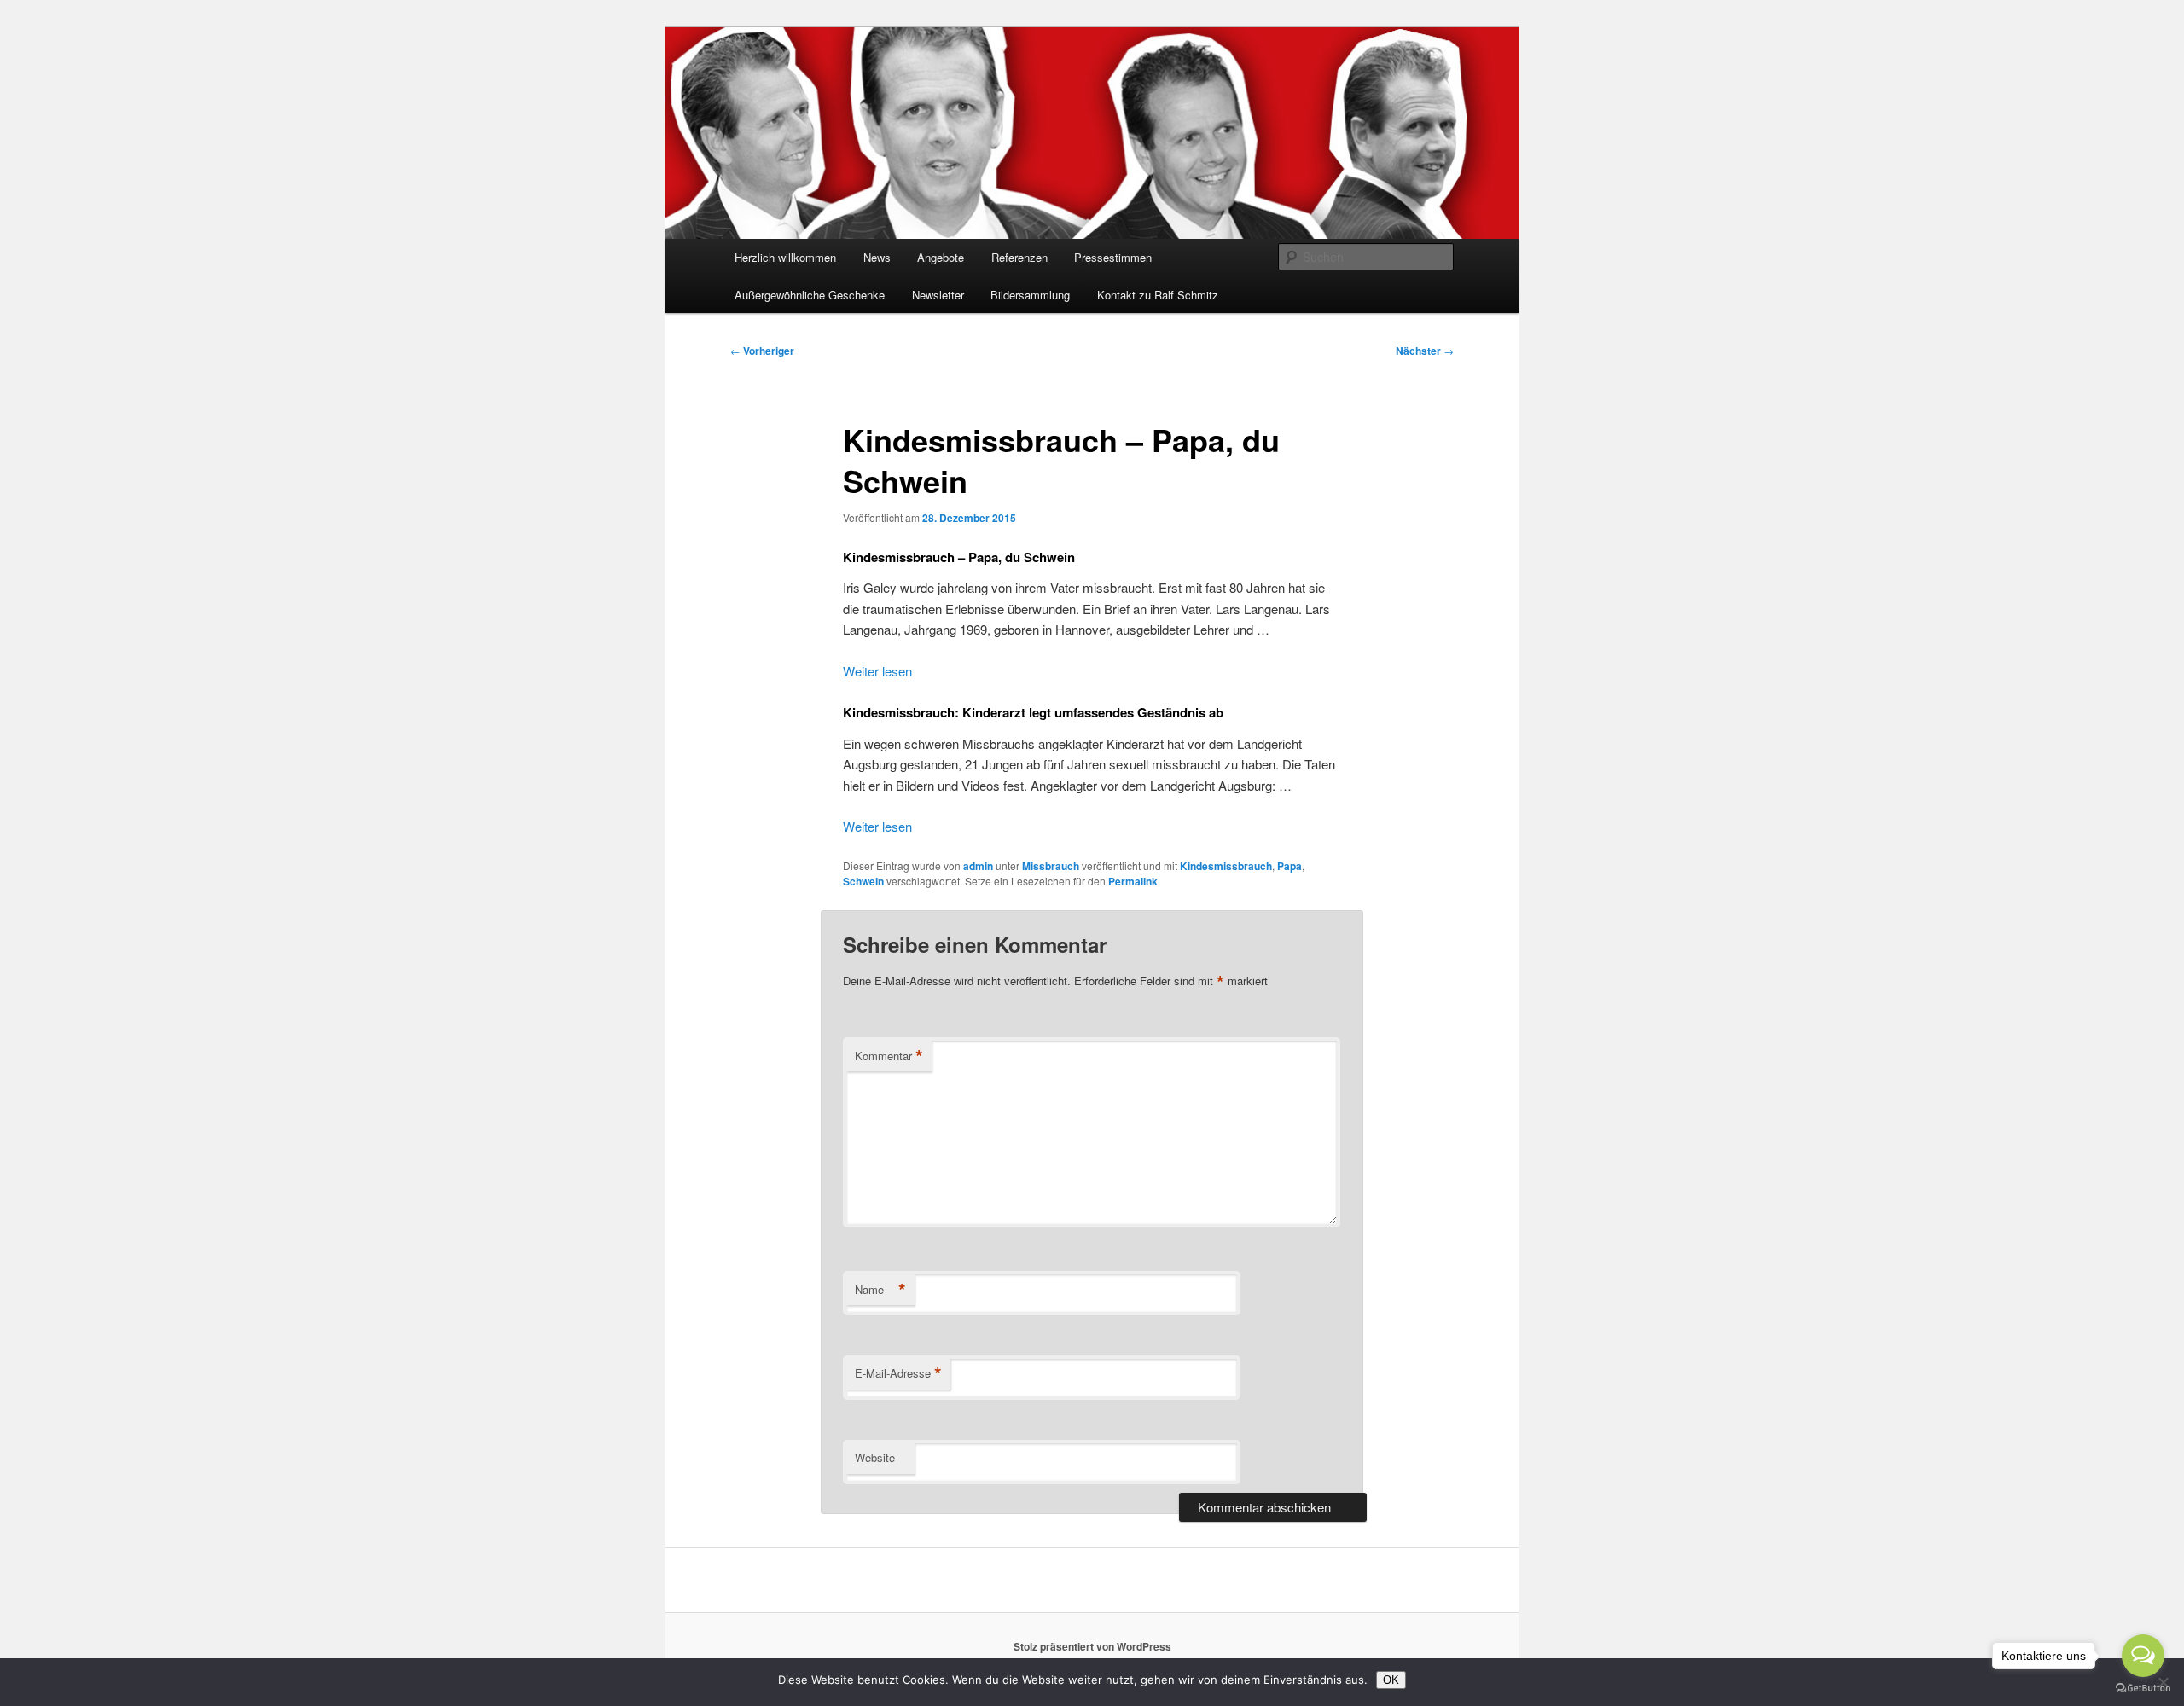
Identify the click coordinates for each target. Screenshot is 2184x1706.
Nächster (1425, 351)
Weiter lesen (877, 671)
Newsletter (938, 295)
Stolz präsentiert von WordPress (1092, 1646)
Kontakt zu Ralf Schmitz (1158, 295)
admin (978, 866)
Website (875, 1457)
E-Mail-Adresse (898, 1373)
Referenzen (1019, 257)
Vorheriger (762, 351)
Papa (1289, 866)
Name (880, 1290)
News (877, 257)
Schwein (863, 881)
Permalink (1133, 881)
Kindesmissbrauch (1226, 866)
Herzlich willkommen (785, 257)
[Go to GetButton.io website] (2143, 1689)
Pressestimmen (1113, 257)
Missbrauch (1051, 866)
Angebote (941, 257)
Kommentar (889, 1056)
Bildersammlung (1030, 295)
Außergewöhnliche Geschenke (810, 295)
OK (1391, 1680)
